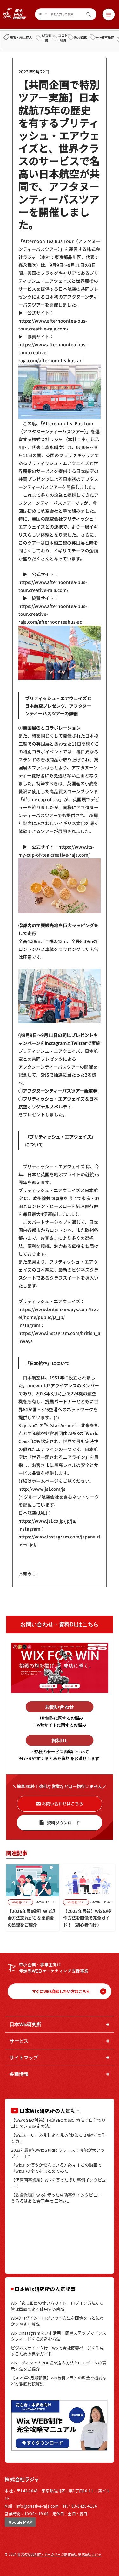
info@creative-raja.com (37, 2506)
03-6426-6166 (84, 2506)
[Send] (89, 14)
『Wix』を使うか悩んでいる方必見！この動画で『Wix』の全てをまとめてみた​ (56, 2168)
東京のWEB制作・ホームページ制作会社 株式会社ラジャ (59, 2554)
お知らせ (27, 1573)
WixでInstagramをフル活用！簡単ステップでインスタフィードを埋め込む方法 (59, 2336)
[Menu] (109, 14)
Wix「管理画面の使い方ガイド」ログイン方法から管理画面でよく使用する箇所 (57, 2306)
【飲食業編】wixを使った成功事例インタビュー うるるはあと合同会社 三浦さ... (58, 2198)
